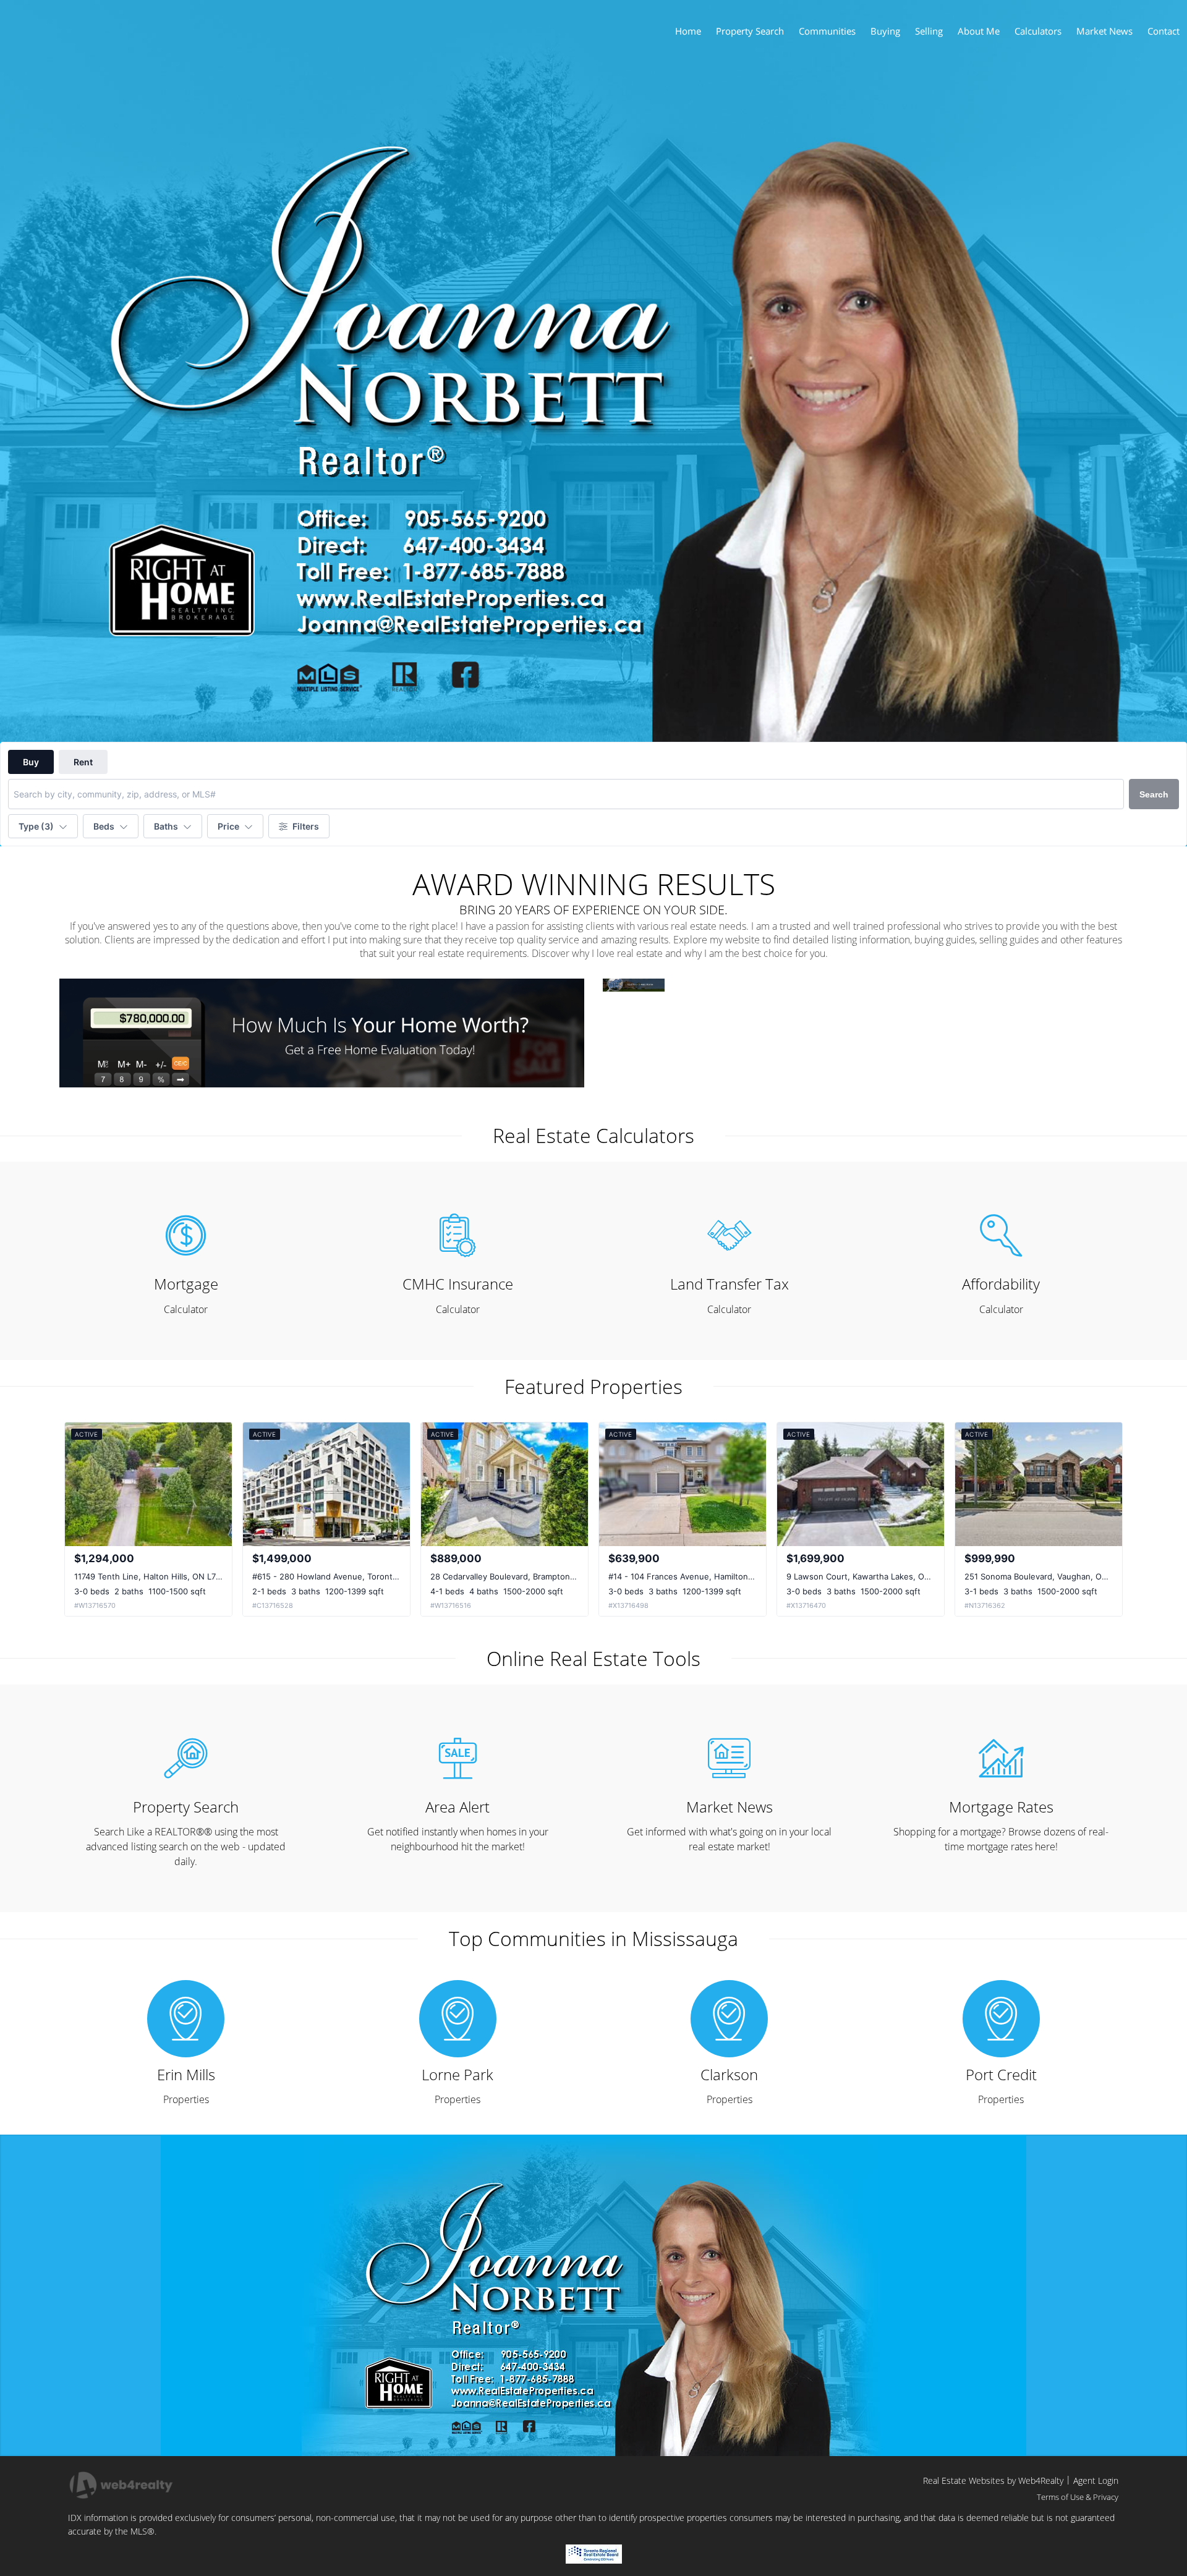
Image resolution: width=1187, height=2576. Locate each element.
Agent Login (1096, 2480)
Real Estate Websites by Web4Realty (993, 2480)
